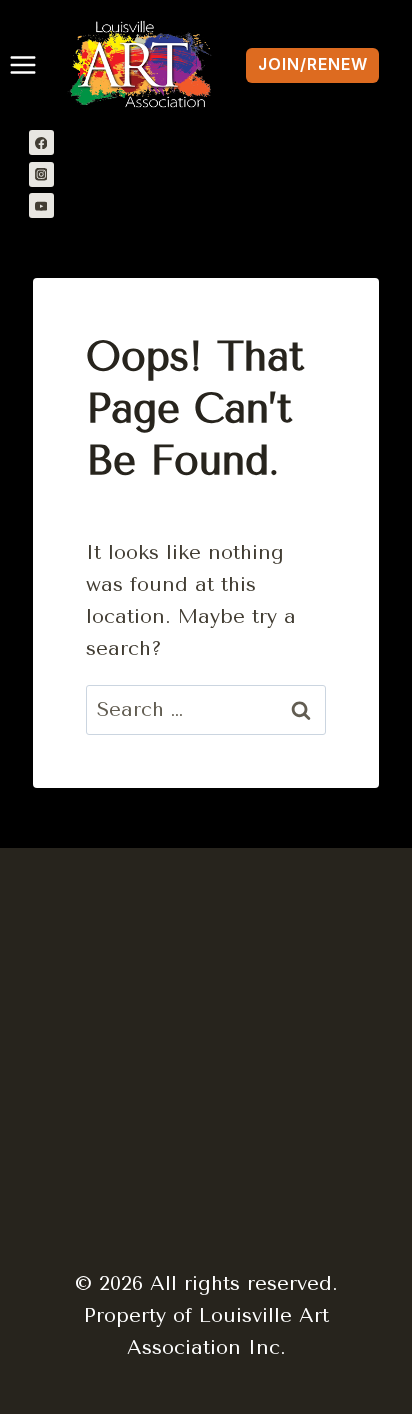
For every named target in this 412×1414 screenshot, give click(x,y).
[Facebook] (41, 142)
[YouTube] (41, 205)
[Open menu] (19, 65)
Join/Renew (313, 64)
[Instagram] (41, 174)
